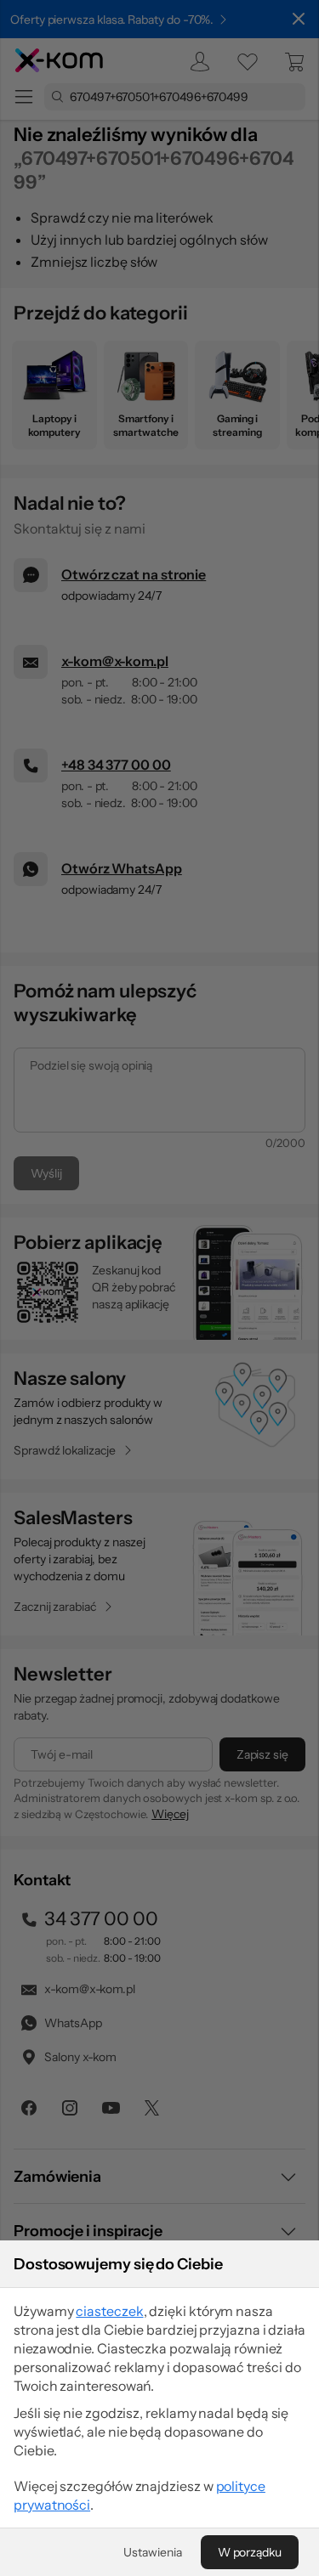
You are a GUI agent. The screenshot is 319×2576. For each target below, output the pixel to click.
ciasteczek (109, 2311)
